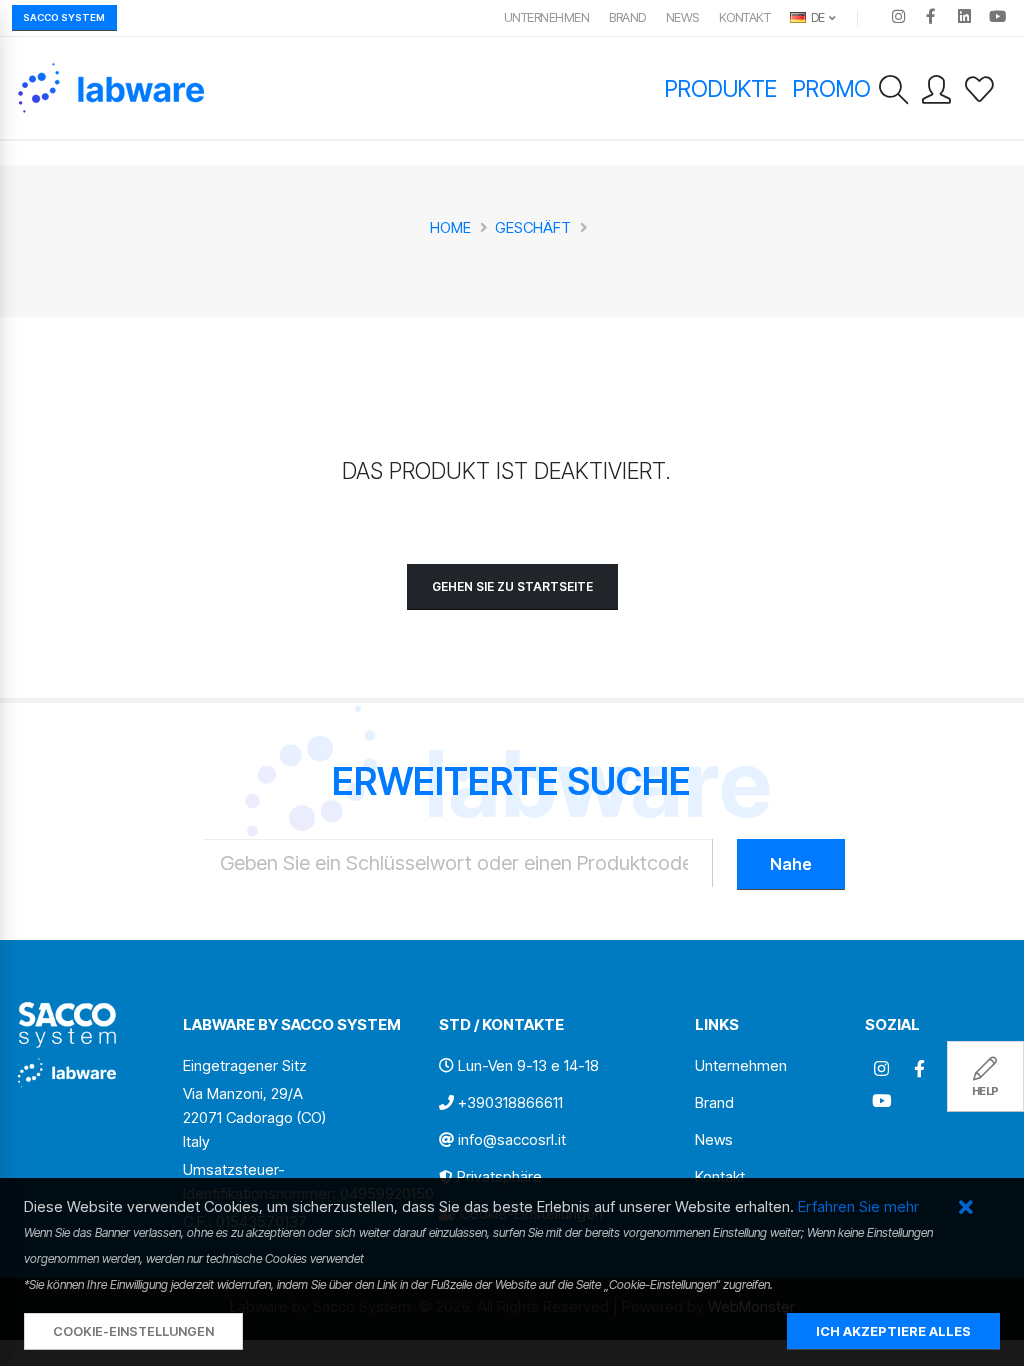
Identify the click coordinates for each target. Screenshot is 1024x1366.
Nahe (791, 864)
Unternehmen (547, 17)
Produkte (721, 88)
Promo (832, 88)
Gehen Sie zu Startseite (512, 586)
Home (450, 227)
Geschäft (533, 227)
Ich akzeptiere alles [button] (893, 1331)
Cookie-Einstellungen (133, 1331)
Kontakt (745, 17)
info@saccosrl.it (512, 1139)
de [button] (816, 17)
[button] (965, 1208)
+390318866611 (510, 1102)
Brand (627, 17)
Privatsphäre (499, 1176)
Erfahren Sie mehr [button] (858, 1206)
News (682, 17)
